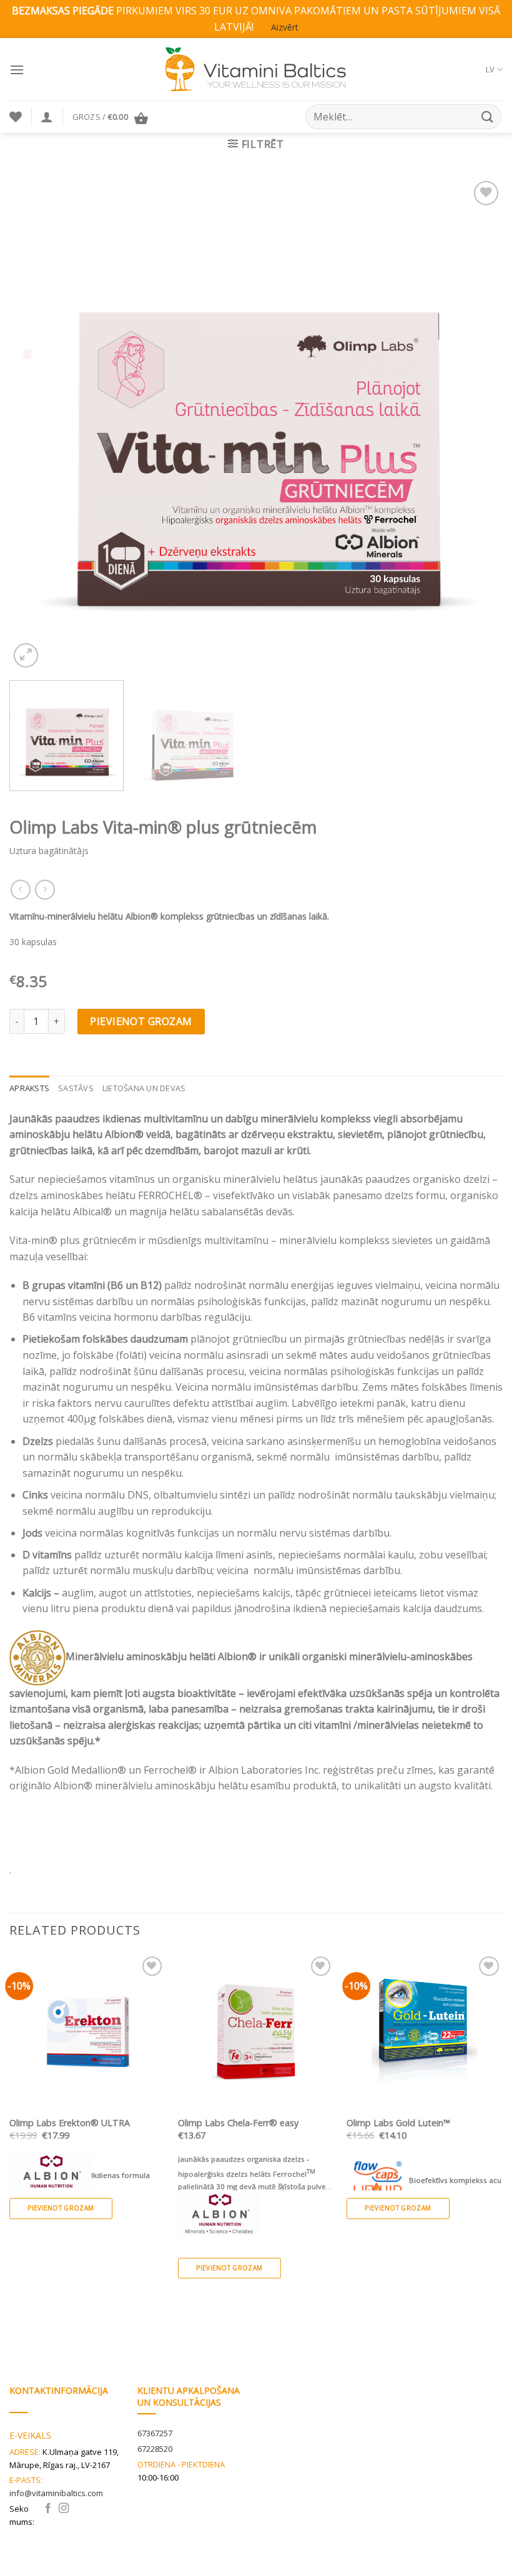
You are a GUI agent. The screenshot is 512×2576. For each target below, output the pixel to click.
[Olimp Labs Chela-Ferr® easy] (256, 2031)
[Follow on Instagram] (64, 2509)
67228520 (155, 2449)
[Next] (477, 424)
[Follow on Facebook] (48, 2509)
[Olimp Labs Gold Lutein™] (425, 2031)
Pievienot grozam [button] (61, 2208)
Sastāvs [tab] (76, 1088)
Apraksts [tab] (29, 1088)
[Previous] (35, 424)
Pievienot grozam (141, 1021)
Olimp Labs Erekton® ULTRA (70, 2123)
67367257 (155, 2433)
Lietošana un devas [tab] (144, 1088)
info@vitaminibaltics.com (56, 2493)
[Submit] (488, 117)
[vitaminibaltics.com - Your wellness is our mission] (256, 69)
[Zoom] (26, 655)
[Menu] (17, 70)
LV (490, 69)
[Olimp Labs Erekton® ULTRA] (87, 2031)
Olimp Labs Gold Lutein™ (398, 2123)
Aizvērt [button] (285, 27)
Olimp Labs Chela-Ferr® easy (238, 2123)
